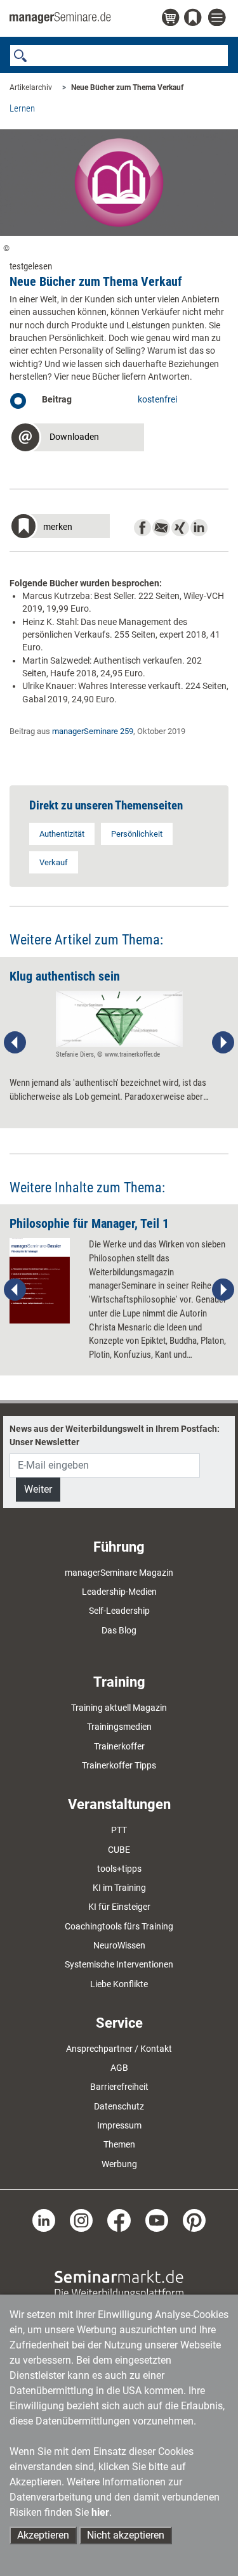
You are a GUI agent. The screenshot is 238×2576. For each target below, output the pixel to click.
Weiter (38, 1489)
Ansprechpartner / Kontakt (119, 2049)
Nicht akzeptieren (126, 2535)
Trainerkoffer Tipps (119, 1765)
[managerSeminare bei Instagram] (81, 2220)
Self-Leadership (119, 1611)
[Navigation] (218, 18)
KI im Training (119, 1888)
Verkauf (54, 862)
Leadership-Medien (119, 1592)
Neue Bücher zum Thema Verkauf (127, 87)
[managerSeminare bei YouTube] (157, 2220)
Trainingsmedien (119, 1727)
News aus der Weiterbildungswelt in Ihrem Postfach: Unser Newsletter (115, 1435)
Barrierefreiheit (119, 2087)
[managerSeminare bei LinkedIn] (44, 2220)
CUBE (119, 1850)
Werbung (119, 2164)
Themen (119, 2144)
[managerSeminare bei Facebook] (119, 2220)
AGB (119, 2068)
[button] (77, 439)
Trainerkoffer (119, 1746)
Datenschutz (119, 2106)
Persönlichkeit (137, 834)
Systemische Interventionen (119, 1964)
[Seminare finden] (119, 2284)
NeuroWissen (119, 1945)
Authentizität (62, 834)
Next (223, 1043)
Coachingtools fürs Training (119, 1926)
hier (100, 2512)
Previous (15, 1043)
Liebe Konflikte (119, 1984)
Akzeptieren (43, 2535)
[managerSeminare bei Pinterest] (194, 2220)
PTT (119, 1830)
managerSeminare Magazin (119, 1573)
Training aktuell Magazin (119, 1708)
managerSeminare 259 (93, 731)
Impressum (119, 2125)
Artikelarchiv (31, 87)
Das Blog (119, 1630)
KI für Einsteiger (119, 1907)
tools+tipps (119, 1869)
